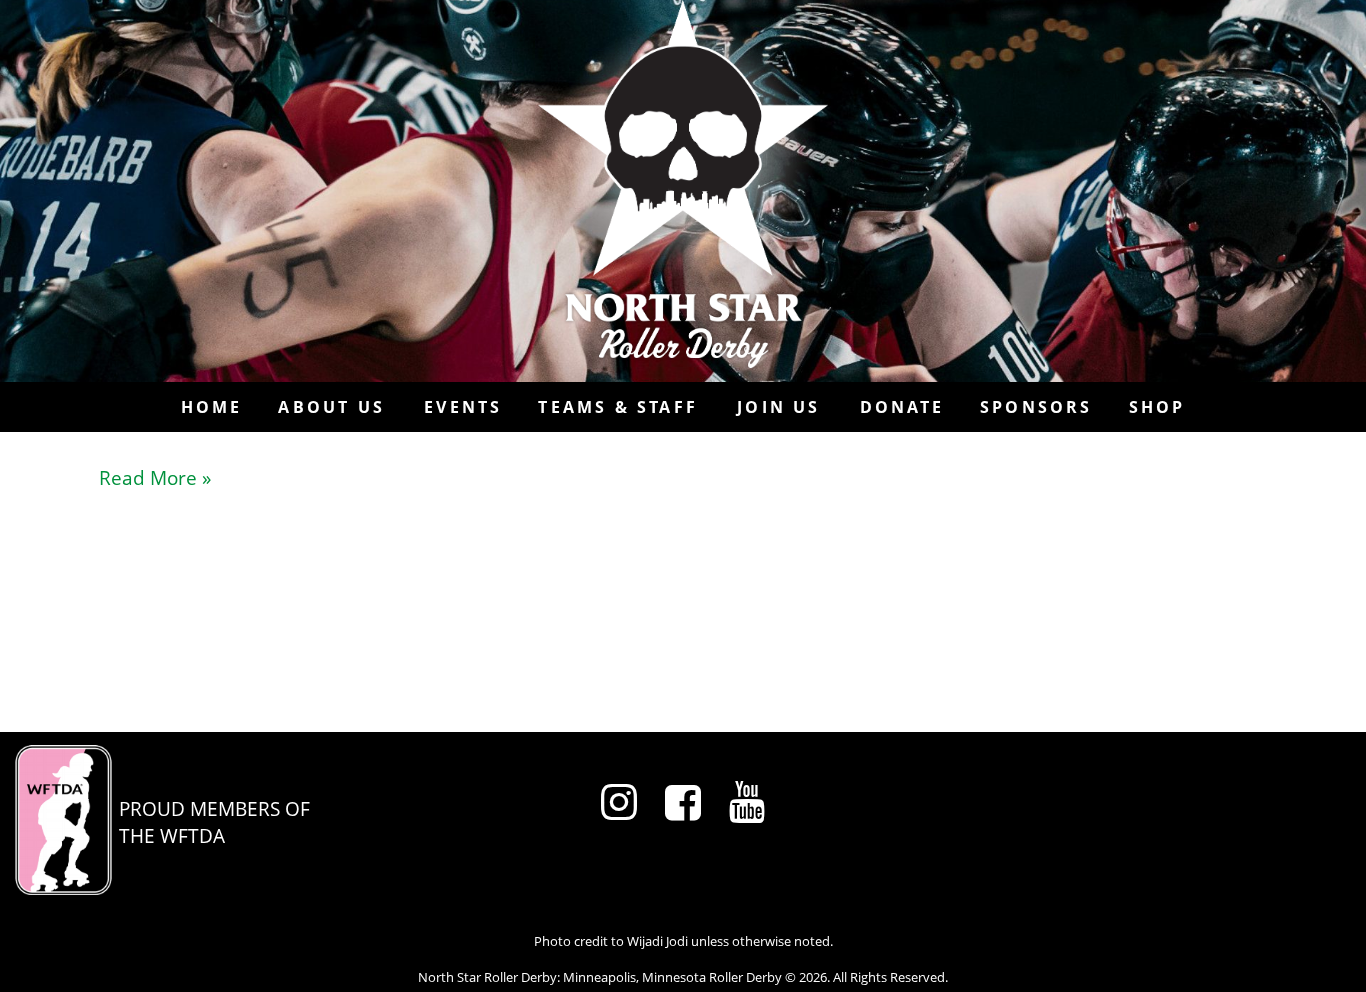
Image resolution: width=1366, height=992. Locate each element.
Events (463, 407)
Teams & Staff (618, 407)
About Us (331, 407)
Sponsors (1036, 407)
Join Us (778, 407)
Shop (1157, 407)
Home (212, 407)
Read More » (155, 477)
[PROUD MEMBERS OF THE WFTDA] (162, 887)
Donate (902, 407)
